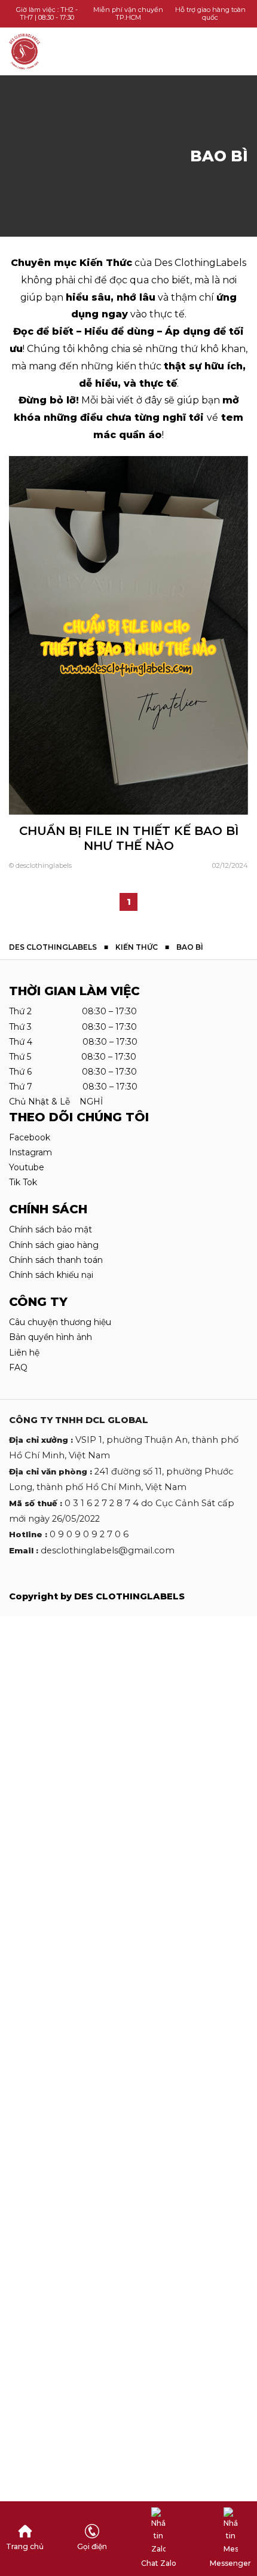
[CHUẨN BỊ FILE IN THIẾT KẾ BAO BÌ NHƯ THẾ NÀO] (128, 634)
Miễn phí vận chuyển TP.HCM (128, 13)
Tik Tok (23, 1182)
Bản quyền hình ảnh (51, 1337)
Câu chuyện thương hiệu (60, 1322)
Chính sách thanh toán (56, 1260)
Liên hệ (24, 1353)
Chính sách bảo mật (51, 1229)
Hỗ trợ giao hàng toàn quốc (210, 13)
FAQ (18, 1367)
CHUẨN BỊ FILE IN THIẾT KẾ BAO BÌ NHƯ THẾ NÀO (129, 838)
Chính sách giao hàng (54, 1245)
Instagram (30, 1152)
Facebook (30, 1137)
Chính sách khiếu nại (51, 1275)
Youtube (27, 1167)
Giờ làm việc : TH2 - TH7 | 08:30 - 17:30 (47, 13)
